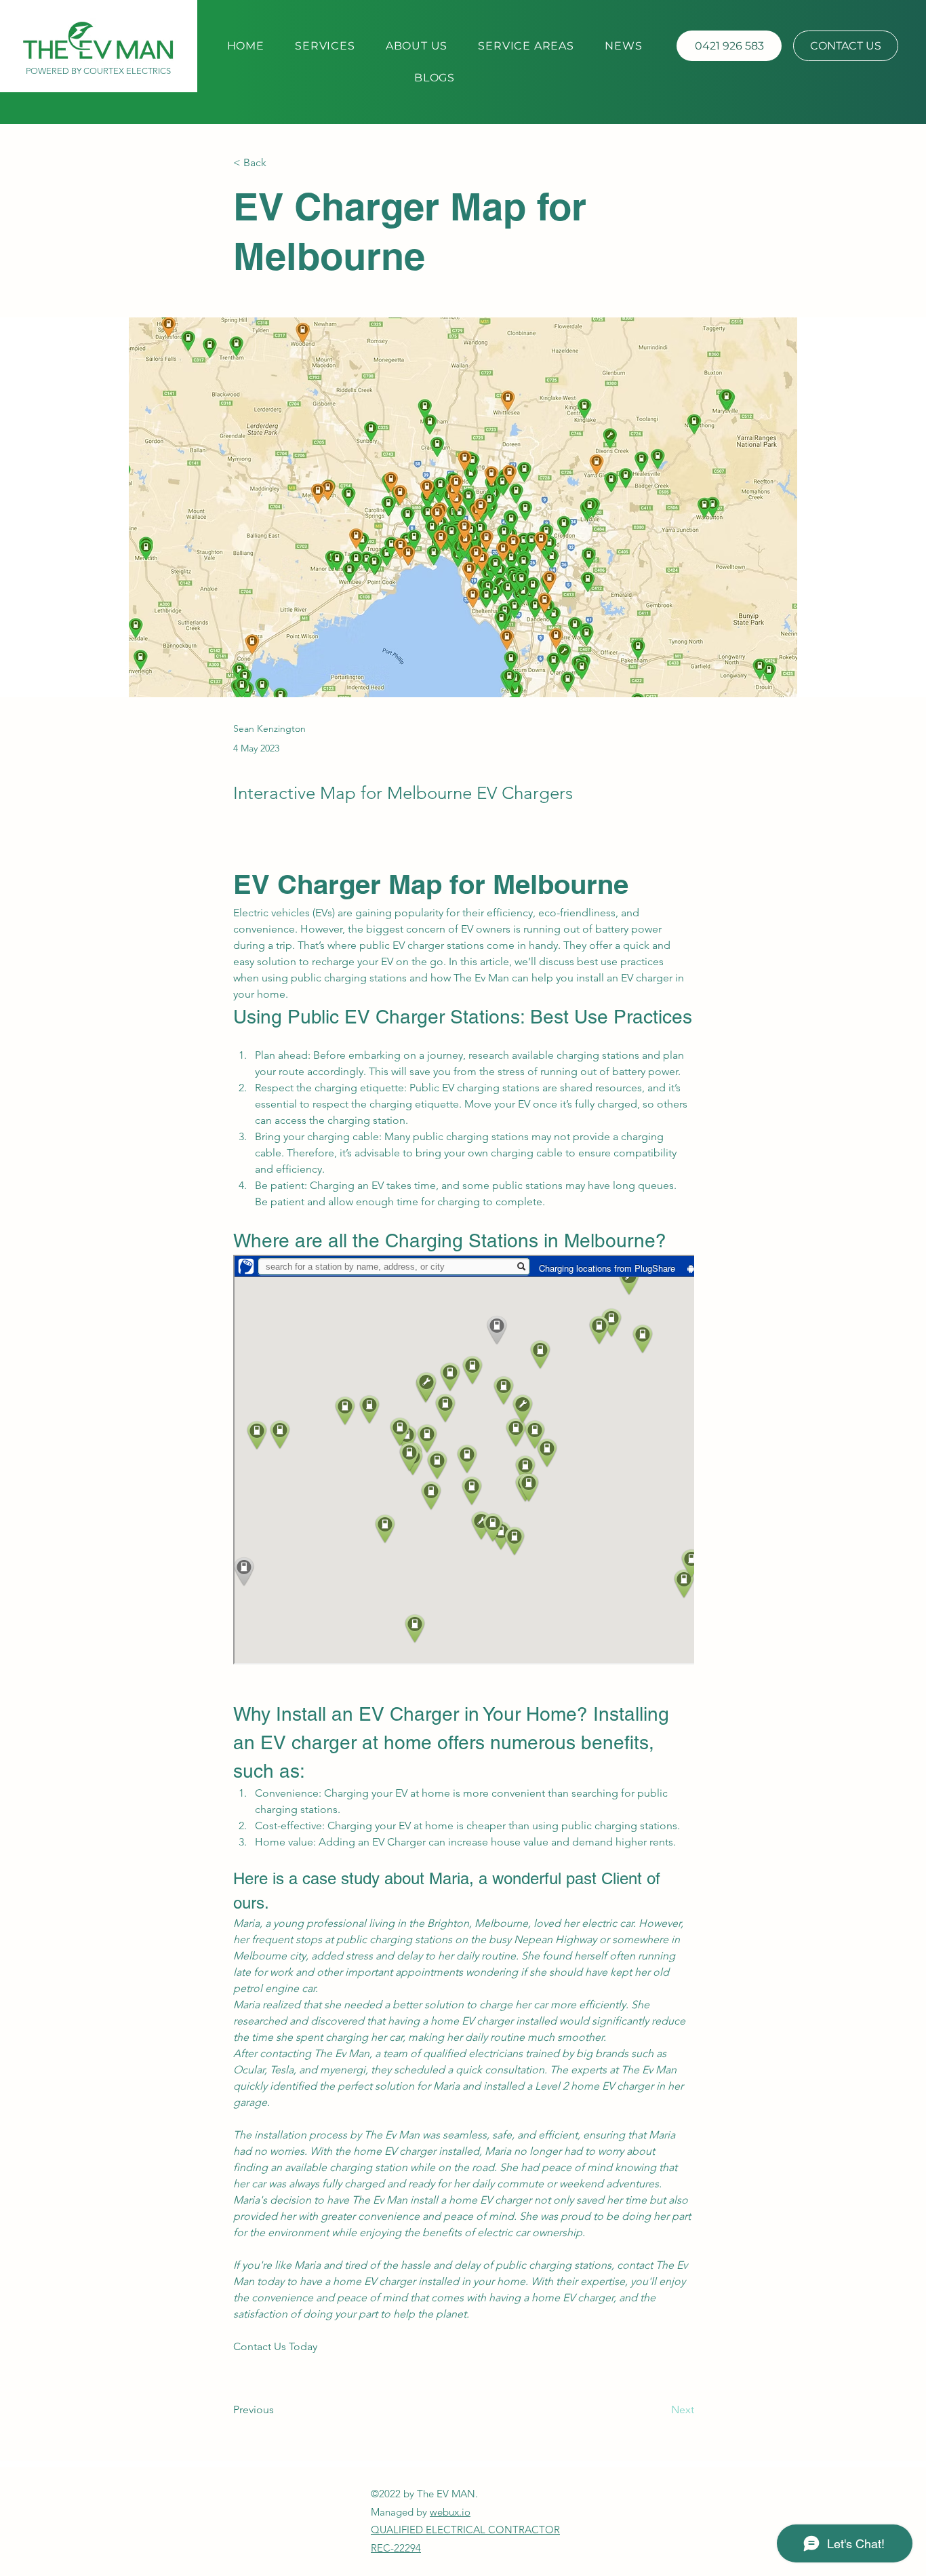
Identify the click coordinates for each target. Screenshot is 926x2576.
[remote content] (464, 1461)
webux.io (450, 2512)
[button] (435, 78)
